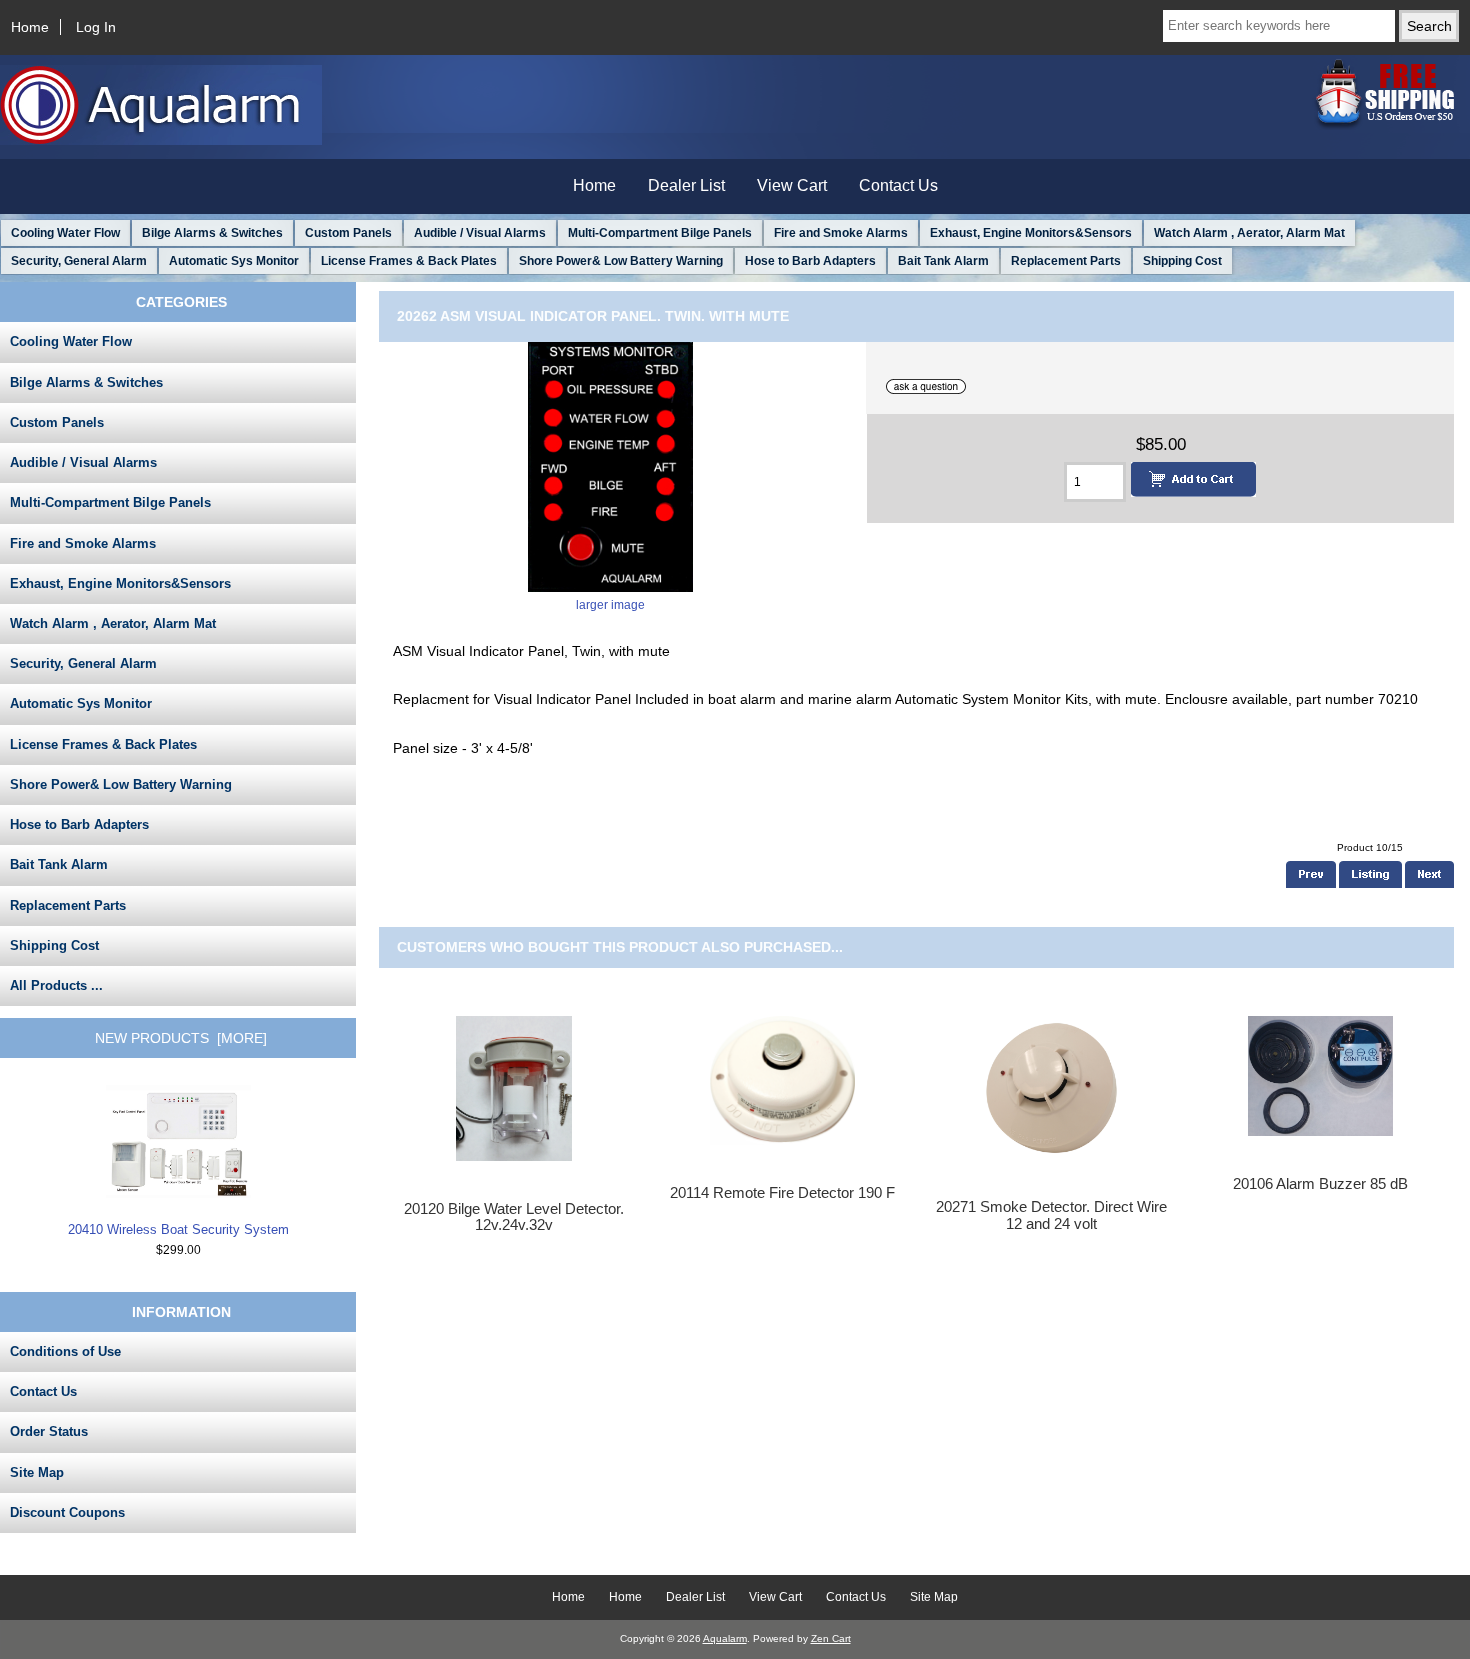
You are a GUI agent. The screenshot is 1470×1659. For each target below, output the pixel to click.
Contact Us (898, 185)
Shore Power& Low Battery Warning (621, 261)
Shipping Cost (1182, 261)
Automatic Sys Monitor (234, 261)
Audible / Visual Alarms (480, 233)
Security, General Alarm (79, 261)
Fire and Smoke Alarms (841, 233)
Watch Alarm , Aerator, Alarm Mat (1249, 233)
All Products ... (56, 985)
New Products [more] (181, 1038)
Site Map (37, 1472)
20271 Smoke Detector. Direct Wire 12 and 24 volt (1051, 1215)
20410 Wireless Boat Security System (178, 1229)
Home (30, 27)
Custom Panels (348, 233)
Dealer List (686, 185)
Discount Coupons (67, 1512)
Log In (96, 27)
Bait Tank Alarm (943, 261)
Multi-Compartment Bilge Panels (660, 233)
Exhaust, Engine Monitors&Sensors (1031, 233)
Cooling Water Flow (65, 233)
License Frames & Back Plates (409, 261)
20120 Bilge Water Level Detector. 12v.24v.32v (514, 1217)
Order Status (49, 1431)
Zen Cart (831, 1638)
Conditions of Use (65, 1351)
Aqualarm (725, 1638)
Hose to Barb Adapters (810, 261)
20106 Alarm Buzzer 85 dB (1320, 1184)
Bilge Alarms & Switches (212, 233)
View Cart (792, 185)
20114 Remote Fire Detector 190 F (782, 1193)
